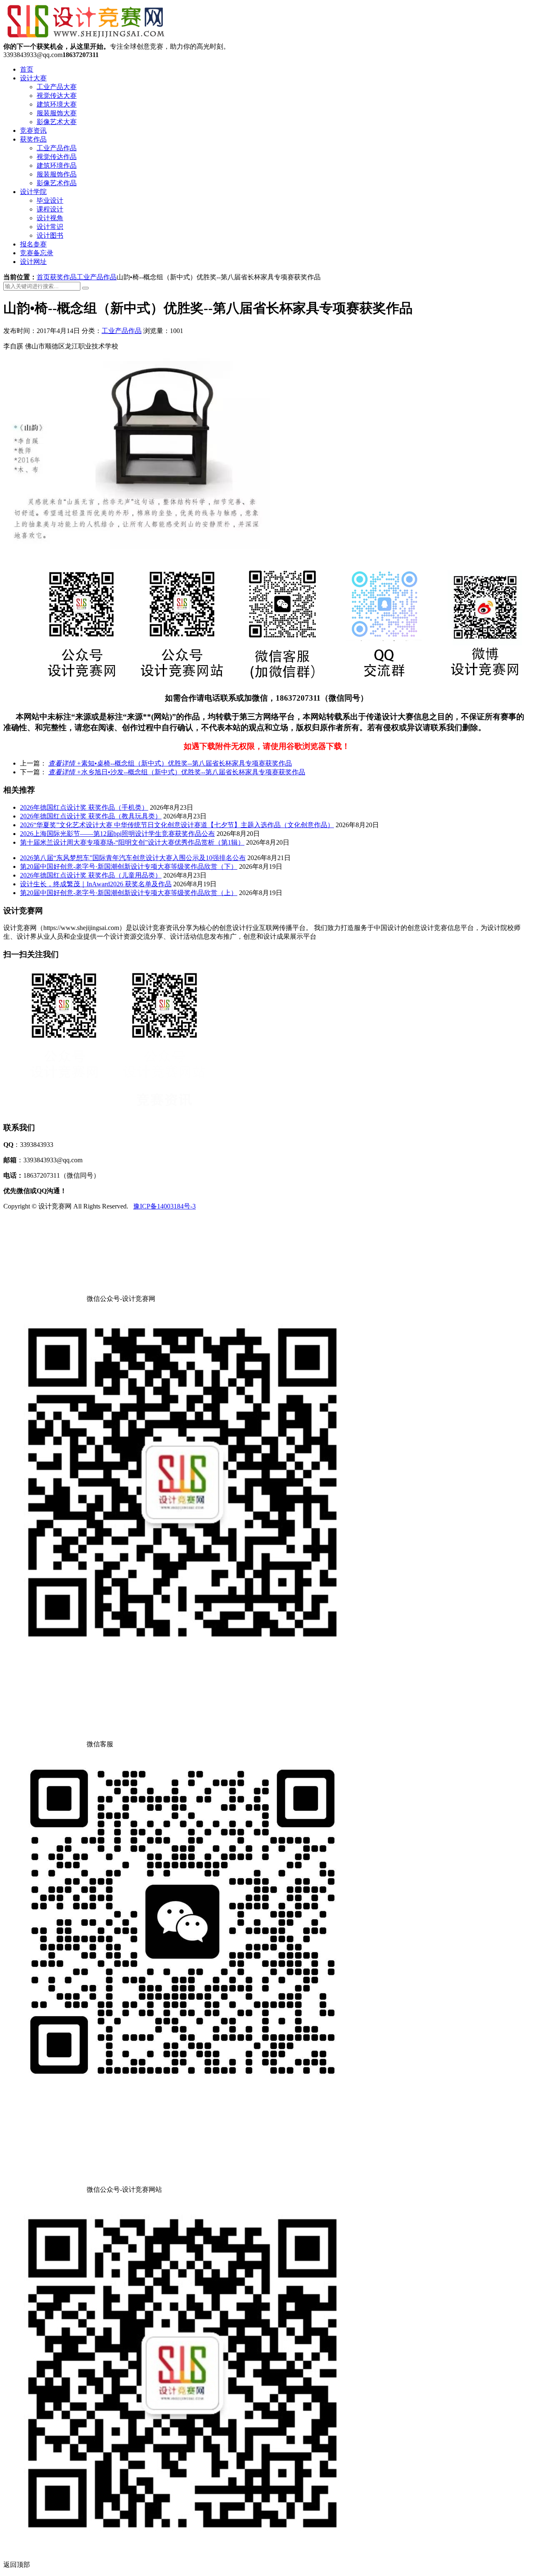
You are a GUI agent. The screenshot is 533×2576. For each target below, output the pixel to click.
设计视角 (50, 218)
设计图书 (50, 235)
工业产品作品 (57, 148)
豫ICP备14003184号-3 (164, 1206)
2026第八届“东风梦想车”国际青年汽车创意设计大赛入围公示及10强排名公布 (133, 858)
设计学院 (33, 192)
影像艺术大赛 (57, 122)
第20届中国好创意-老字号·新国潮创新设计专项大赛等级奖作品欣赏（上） (129, 893)
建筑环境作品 (57, 165)
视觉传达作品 (57, 157)
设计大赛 (33, 78)
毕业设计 (50, 200)
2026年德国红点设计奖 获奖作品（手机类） (84, 807)
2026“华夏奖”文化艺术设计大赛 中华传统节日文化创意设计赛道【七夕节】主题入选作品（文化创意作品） (177, 825)
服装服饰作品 (57, 174)
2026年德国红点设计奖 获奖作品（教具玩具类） (91, 816)
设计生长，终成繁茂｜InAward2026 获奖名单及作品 (96, 884)
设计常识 (50, 227)
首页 (27, 69)
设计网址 (33, 262)
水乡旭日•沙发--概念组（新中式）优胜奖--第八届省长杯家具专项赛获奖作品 (177, 772)
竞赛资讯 (33, 131)
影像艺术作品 (57, 183)
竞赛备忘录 (37, 253)
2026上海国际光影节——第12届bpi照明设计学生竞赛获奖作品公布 (117, 834)
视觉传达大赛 (57, 96)
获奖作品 (33, 139)
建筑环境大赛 (57, 104)
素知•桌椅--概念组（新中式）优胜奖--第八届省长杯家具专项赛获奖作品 (170, 763)
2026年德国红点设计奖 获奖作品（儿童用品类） (91, 875)
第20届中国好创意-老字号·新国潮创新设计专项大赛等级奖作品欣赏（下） (129, 867)
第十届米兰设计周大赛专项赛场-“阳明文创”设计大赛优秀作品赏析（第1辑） (132, 842)
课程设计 (50, 209)
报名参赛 (33, 244)
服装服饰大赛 (57, 113)
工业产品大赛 (57, 87)
